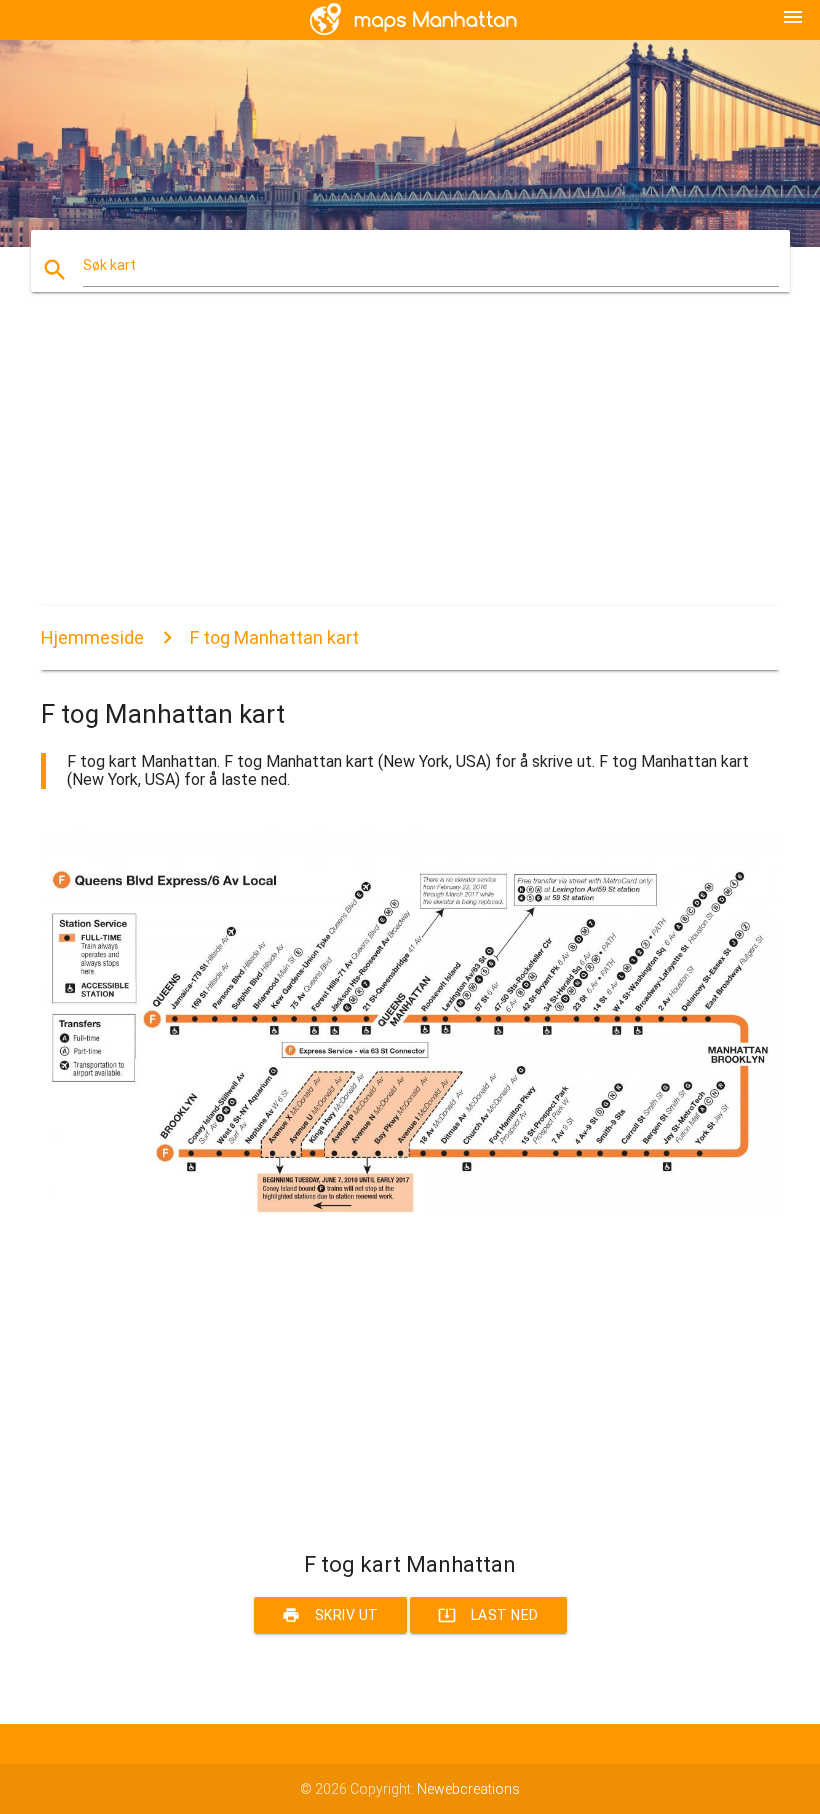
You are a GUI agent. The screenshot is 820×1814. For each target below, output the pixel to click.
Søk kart (109, 265)
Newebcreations (468, 1789)
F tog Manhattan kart (274, 637)
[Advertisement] (410, 466)
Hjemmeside (92, 637)
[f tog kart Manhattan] (410, 1237)
